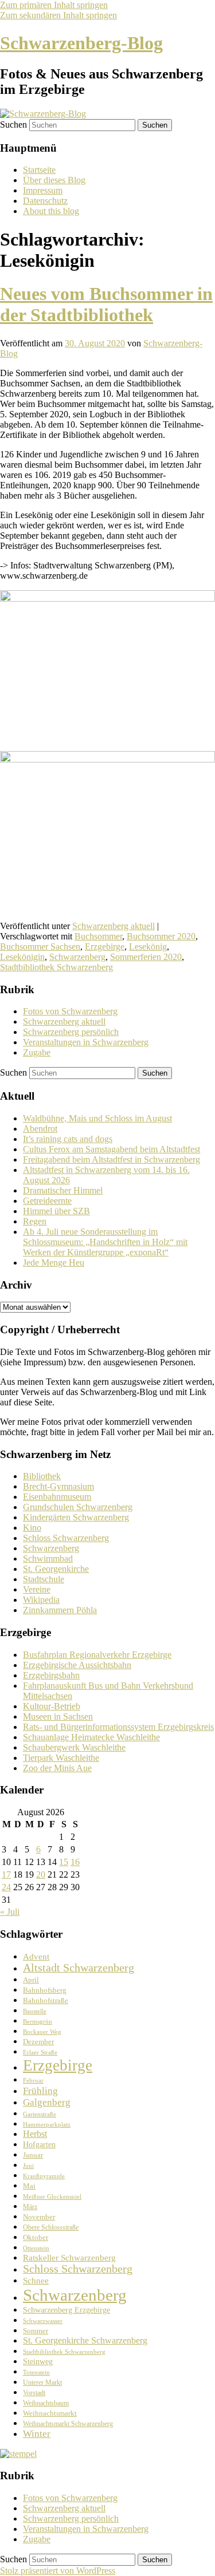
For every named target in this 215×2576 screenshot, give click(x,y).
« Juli (10, 1912)
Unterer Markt (42, 2383)
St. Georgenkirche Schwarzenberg (85, 2340)
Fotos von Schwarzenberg (70, 1011)
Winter (37, 2434)
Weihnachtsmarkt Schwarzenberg (68, 2424)
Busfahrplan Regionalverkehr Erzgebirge (97, 1655)
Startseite (39, 170)
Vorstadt (34, 2393)
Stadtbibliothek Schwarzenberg (56, 967)
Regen (35, 1221)
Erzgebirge (105, 947)
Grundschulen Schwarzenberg (78, 1507)
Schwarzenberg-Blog (81, 43)
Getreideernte (47, 1201)
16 (75, 1862)
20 (41, 1874)
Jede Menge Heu (54, 1263)
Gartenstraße (40, 2114)
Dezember (38, 2042)
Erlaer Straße (40, 2052)
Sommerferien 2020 (146, 957)
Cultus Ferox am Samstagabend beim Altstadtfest (112, 1149)
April (31, 1980)
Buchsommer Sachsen (40, 947)
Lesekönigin (22, 957)
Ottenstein (36, 2248)
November (39, 2217)
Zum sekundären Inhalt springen (58, 15)
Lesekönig (148, 947)
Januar (33, 2155)
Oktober (36, 2237)
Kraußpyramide (44, 2176)
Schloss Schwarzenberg (66, 1538)
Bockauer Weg (42, 2032)
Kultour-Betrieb (52, 1706)
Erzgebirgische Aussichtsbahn (77, 1665)
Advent (36, 1956)
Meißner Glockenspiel (52, 2196)
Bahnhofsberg (45, 1990)
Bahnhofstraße (46, 2000)
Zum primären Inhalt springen (54, 5)
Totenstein (36, 2372)
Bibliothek (42, 1476)
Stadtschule (44, 1579)
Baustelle (35, 2011)
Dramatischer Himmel (63, 1190)
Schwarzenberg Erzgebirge (67, 2310)
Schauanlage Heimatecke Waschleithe (91, 1737)
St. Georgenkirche (56, 1569)
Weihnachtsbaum (46, 2403)
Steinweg (38, 2362)
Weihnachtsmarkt (50, 2413)
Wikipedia (41, 1600)
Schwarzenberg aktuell (114, 926)
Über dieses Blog (54, 180)
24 (6, 1887)
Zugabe (37, 1052)
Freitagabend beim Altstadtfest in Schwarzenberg (112, 1159)
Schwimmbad (48, 1558)
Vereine (37, 1589)
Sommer (36, 2331)
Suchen (13, 125)
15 (64, 1862)
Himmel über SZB (56, 1211)
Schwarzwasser (43, 2321)
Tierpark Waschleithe (61, 1758)
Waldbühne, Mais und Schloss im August (97, 1118)
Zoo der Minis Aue (57, 1768)
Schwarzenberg (77, 957)
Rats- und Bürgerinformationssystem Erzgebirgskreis (118, 1727)
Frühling (40, 2091)
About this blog (51, 211)
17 (6, 1874)
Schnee (36, 2281)
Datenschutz (45, 201)
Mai (29, 2186)
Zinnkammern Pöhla (60, 1610)
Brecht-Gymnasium (58, 1486)
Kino (32, 1528)
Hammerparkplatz (47, 2125)
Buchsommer (98, 936)
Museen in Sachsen (58, 1716)
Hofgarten (39, 2145)
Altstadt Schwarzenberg (79, 1968)
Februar (33, 2081)
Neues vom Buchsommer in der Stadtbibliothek (106, 304)
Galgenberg (47, 2102)
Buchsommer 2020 (161, 936)
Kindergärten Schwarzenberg (76, 1517)
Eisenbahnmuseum (57, 1497)
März (30, 2207)
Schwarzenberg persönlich (71, 1032)
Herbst (35, 2134)
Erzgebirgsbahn (51, 1675)
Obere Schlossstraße (51, 2228)
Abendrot (40, 1129)
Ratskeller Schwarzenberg (69, 2258)
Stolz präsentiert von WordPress (58, 2571)
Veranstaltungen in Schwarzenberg (86, 1042)
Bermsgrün (38, 2022)
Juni (28, 2166)
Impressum (43, 190)
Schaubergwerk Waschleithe (74, 1747)
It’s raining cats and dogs (68, 1139)
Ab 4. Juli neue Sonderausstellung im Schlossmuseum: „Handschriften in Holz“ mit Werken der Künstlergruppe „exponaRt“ (105, 1242)
